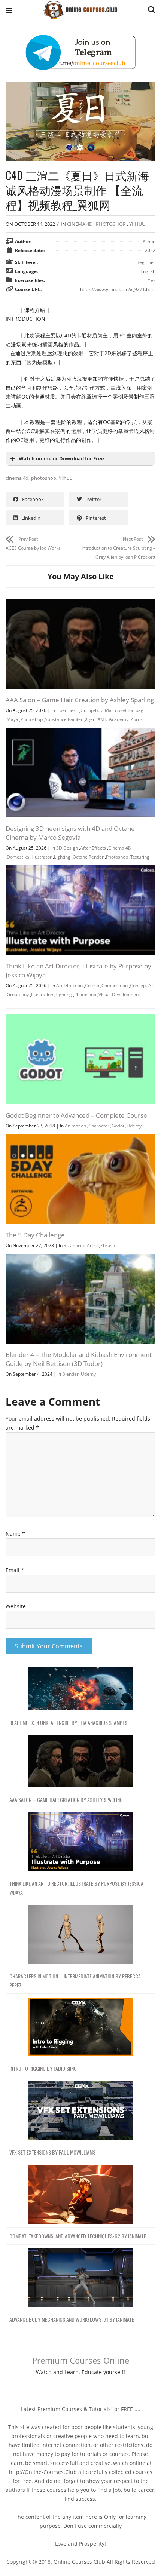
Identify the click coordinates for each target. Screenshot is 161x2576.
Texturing (140, 857)
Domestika (18, 857)
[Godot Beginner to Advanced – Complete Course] (80, 1019)
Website (16, 1606)
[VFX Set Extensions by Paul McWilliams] (80, 2111)
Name (15, 1534)
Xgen (90, 719)
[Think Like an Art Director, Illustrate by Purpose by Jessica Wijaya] (80, 870)
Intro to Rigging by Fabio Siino (43, 2068)
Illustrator (42, 857)
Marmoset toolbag (124, 710)
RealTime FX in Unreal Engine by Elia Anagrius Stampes (68, 1723)
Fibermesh (67, 710)
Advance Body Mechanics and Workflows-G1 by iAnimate (72, 2319)
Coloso (92, 985)
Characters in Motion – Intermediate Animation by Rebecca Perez (75, 1981)
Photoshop (111, 224)
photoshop (44, 478)
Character (99, 1126)
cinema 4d (17, 478)
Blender (70, 1374)
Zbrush (138, 719)
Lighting (62, 857)
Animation (75, 1126)
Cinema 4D (80, 224)
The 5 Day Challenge (35, 1235)
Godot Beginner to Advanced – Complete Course (76, 1115)
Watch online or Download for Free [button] (61, 459)
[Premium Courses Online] (80, 7)
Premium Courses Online (81, 2360)
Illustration (42, 994)
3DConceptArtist (81, 1245)
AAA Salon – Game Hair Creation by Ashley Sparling (80, 700)
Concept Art (142, 985)
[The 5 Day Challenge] (80, 1138)
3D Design (67, 848)
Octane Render (88, 857)
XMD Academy (113, 719)
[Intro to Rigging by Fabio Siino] (80, 2027)
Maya (13, 719)
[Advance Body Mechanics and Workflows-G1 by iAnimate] (80, 2278)
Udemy (134, 1126)
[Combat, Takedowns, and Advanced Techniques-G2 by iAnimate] (80, 2194)
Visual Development (119, 994)
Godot (118, 1126)
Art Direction (69, 985)
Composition (115, 985)
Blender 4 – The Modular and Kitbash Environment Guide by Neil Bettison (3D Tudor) (79, 1359)
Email (15, 1570)
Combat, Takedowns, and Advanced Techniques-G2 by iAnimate (78, 2236)
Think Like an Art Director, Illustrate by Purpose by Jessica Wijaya (76, 1888)
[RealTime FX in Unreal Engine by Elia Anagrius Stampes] (80, 1689)
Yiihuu (137, 224)
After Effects (93, 848)
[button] (9, 11)
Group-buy (92, 710)
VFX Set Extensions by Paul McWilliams (52, 2152)
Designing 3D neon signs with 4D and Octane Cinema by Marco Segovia (70, 833)
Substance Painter (64, 719)
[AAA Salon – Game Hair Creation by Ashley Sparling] (80, 603)
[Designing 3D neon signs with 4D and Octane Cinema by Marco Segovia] (80, 732)
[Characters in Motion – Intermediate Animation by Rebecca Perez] (80, 1935)
